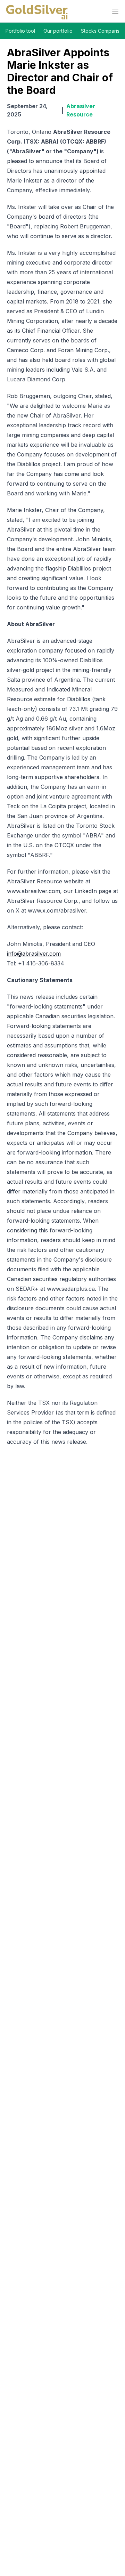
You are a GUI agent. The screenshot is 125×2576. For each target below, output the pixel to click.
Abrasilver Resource (81, 110)
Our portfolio (58, 31)
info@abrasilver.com (34, 954)
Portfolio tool (20, 31)
